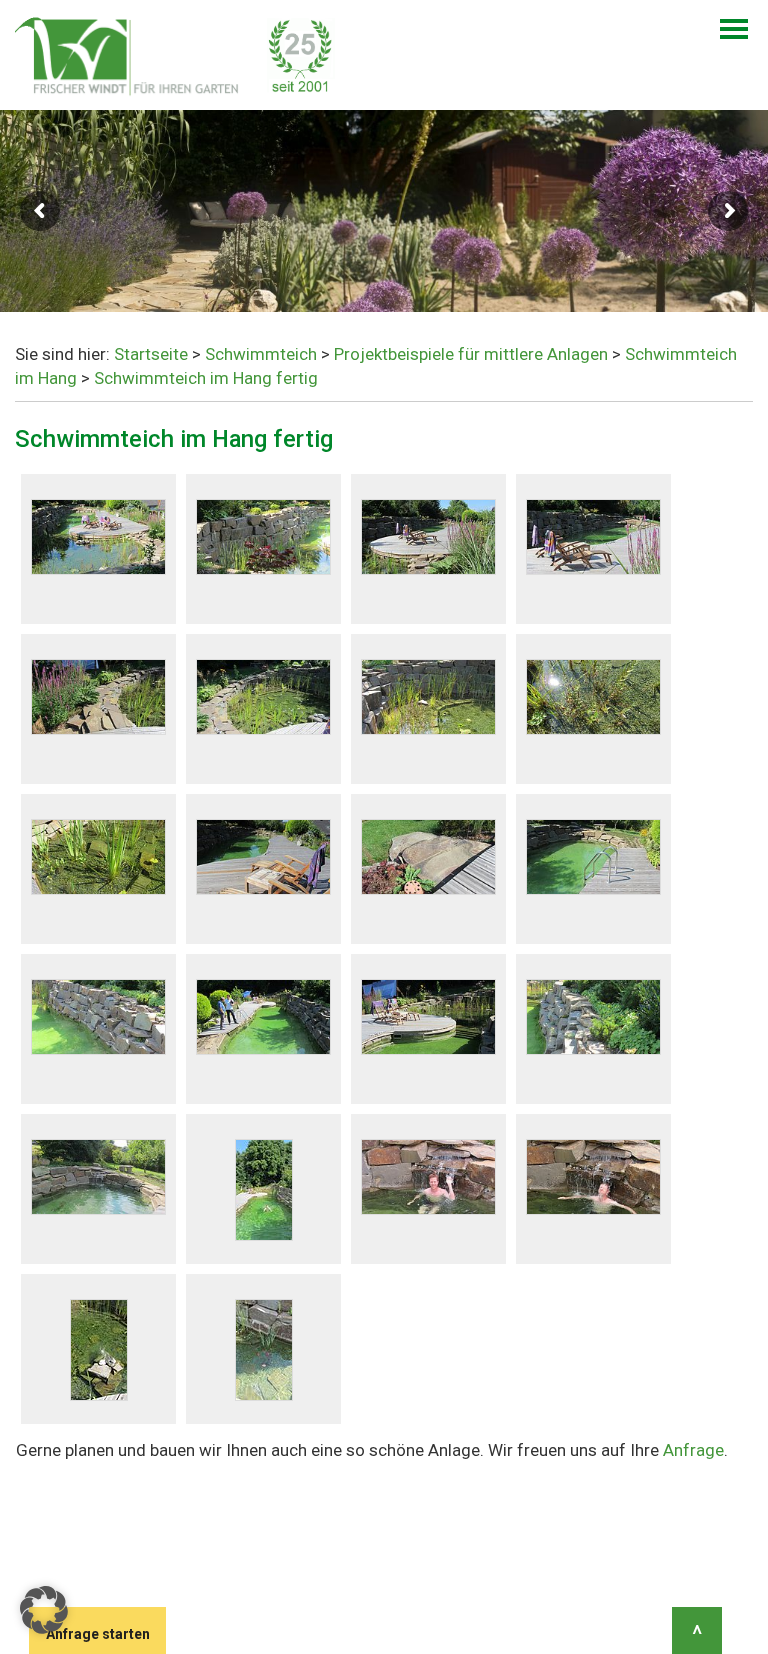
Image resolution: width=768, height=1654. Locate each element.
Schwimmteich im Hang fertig (206, 378)
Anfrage (693, 1450)
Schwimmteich (261, 354)
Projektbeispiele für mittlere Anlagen (471, 354)
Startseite (151, 354)
